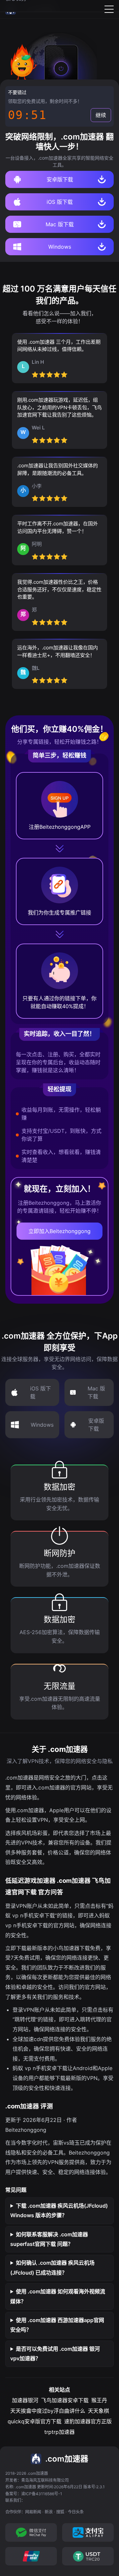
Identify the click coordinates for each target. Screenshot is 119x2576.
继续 (101, 115)
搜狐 (60, 2512)
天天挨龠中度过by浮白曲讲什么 (48, 2411)
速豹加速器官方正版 (88, 2421)
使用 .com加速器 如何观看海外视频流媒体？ (58, 2296)
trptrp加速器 (59, 2432)
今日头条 (76, 2512)
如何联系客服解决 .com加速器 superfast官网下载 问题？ (49, 2239)
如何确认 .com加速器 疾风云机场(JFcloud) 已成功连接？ (52, 2268)
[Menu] (109, 9)
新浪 (49, 2512)
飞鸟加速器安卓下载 (65, 2400)
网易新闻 (33, 2512)
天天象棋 (99, 2411)
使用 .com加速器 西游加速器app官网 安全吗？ (57, 2325)
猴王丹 (99, 2400)
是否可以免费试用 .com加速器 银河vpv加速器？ (55, 2354)
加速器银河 (25, 2400)
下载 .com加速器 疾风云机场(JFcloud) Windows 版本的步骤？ (59, 2211)
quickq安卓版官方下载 (35, 2421)
